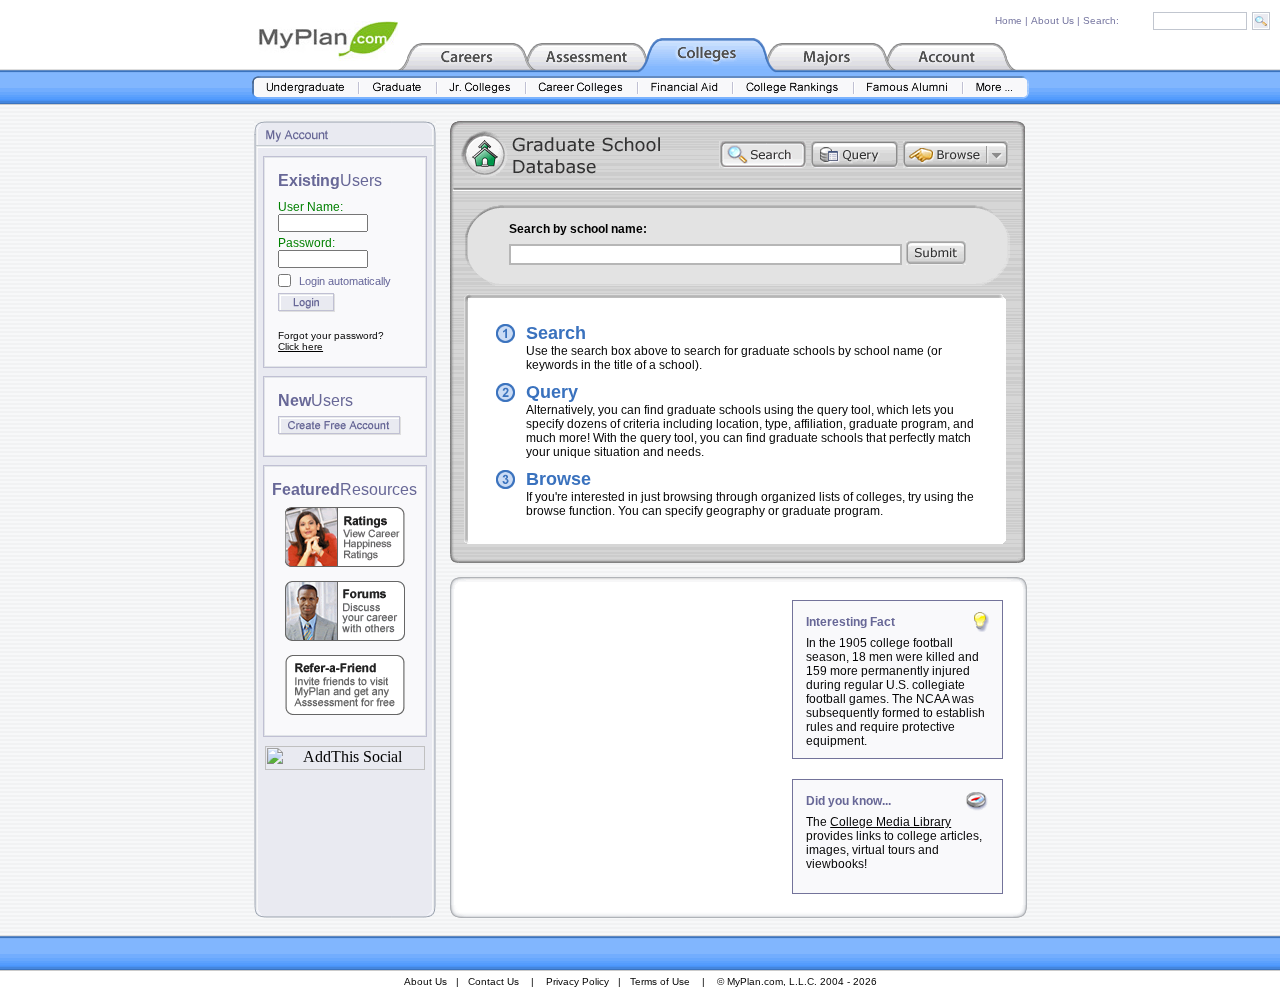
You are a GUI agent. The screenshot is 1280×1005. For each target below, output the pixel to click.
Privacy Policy (577, 981)
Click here (300, 346)
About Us (1052, 20)
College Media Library (890, 822)
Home (1008, 20)
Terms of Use (660, 981)
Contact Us (493, 981)
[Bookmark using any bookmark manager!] (345, 764)
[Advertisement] (623, 725)
